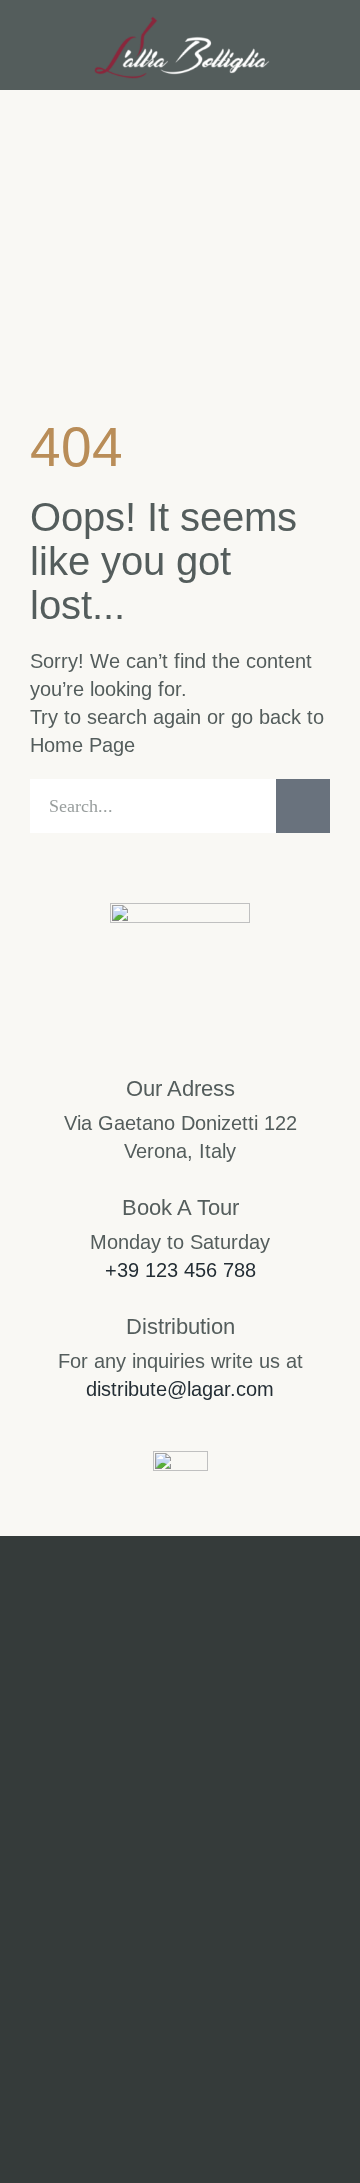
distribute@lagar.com (180, 1389)
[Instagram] (94, 1927)
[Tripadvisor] (266, 1927)
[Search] (303, 806)
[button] (43, 46)
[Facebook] (180, 1927)
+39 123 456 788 (180, 1270)
